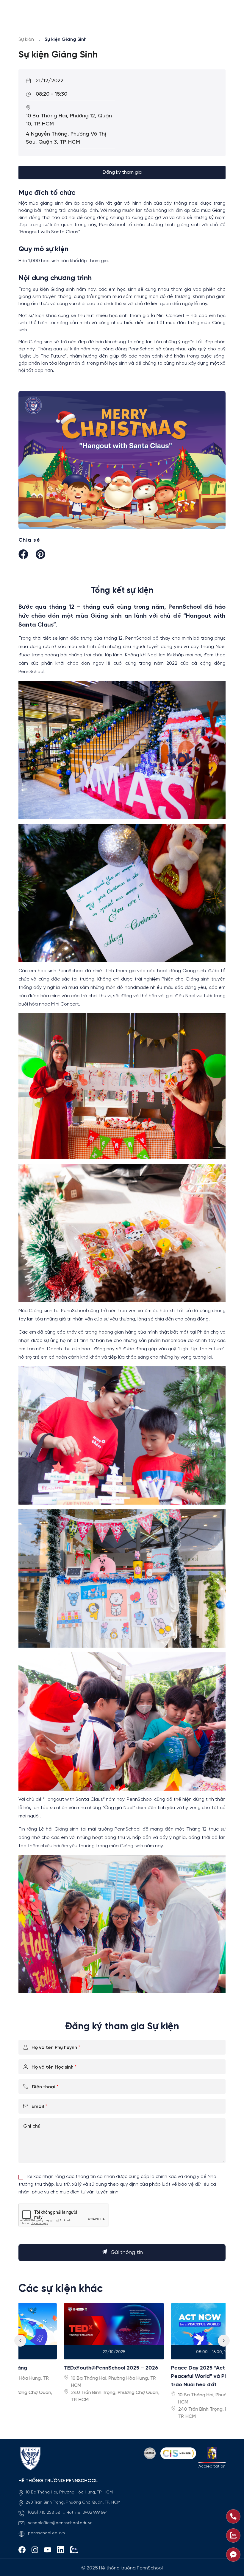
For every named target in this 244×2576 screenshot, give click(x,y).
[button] (224, 2341)
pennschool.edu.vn (46, 2533)
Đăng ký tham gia (122, 172)
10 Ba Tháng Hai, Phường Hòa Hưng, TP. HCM (69, 2492)
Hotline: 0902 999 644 (87, 2513)
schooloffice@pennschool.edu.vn (60, 2523)
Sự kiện (26, 39)
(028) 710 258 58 (45, 2513)
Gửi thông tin (127, 2253)
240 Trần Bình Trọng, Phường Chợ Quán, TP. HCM (73, 2503)
